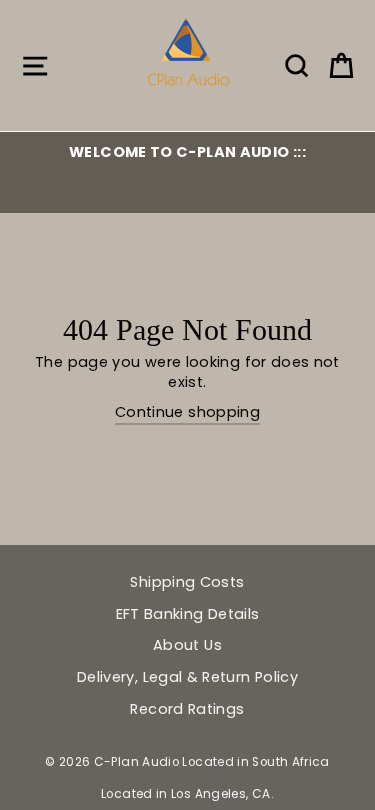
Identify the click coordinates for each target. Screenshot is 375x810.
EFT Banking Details (188, 614)
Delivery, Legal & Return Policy (187, 677)
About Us (187, 645)
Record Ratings (187, 709)
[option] (187, 152)
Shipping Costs (187, 582)
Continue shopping (187, 412)
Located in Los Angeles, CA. (187, 794)
